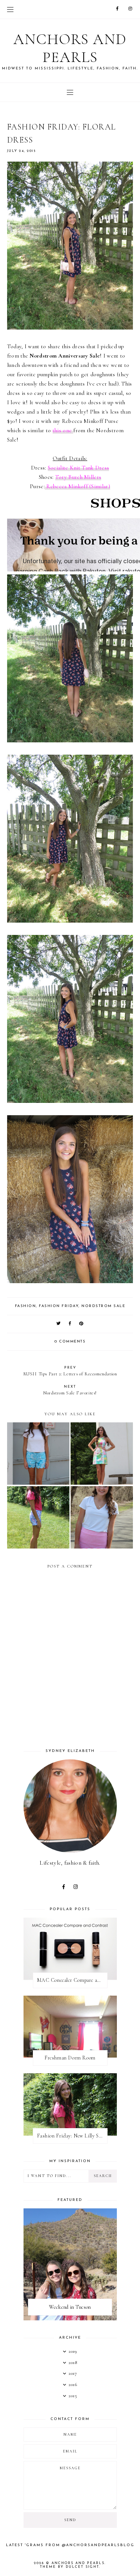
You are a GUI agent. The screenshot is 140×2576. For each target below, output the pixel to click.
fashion (26, 1306)
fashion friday (59, 1306)
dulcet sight (82, 2567)
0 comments (70, 1342)
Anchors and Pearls (70, 48)
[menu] (10, 9)
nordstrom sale (103, 1306)
